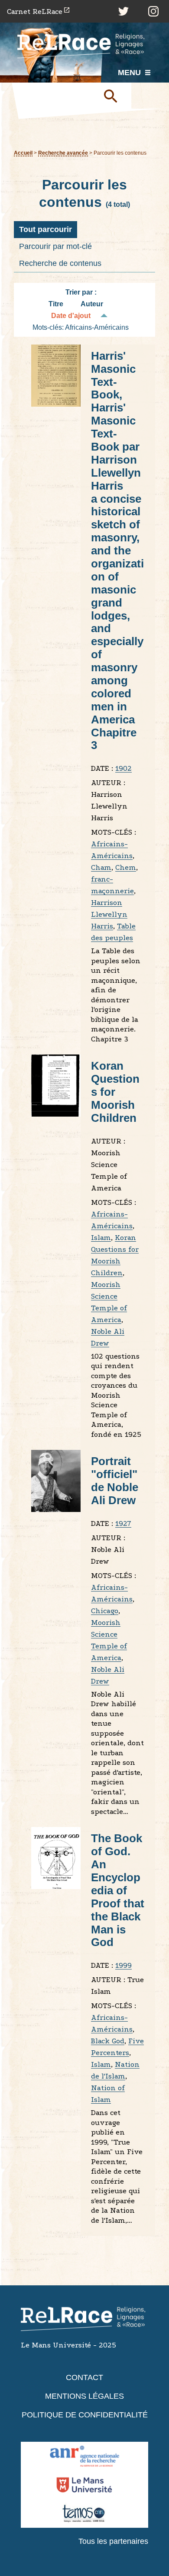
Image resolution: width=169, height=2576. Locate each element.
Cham (101, 867)
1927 (123, 1523)
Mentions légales (84, 2396)
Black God (108, 2041)
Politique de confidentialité (85, 2415)
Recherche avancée (63, 153)
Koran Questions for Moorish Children (115, 1092)
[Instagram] (153, 11)
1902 (123, 768)
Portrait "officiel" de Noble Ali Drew (115, 1481)
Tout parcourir (45, 229)
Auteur (92, 304)
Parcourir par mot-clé (55, 246)
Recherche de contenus (60, 263)
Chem (126, 867)
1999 (123, 1965)
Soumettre (114, 96)
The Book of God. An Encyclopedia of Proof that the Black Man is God (118, 1890)
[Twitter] (123, 11)
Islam (101, 1238)
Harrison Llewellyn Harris (109, 914)
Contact (84, 2377)
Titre (56, 304)
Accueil (23, 153)
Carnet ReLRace (35, 12)
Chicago (105, 1611)
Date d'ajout (71, 316)
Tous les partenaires (113, 2541)
